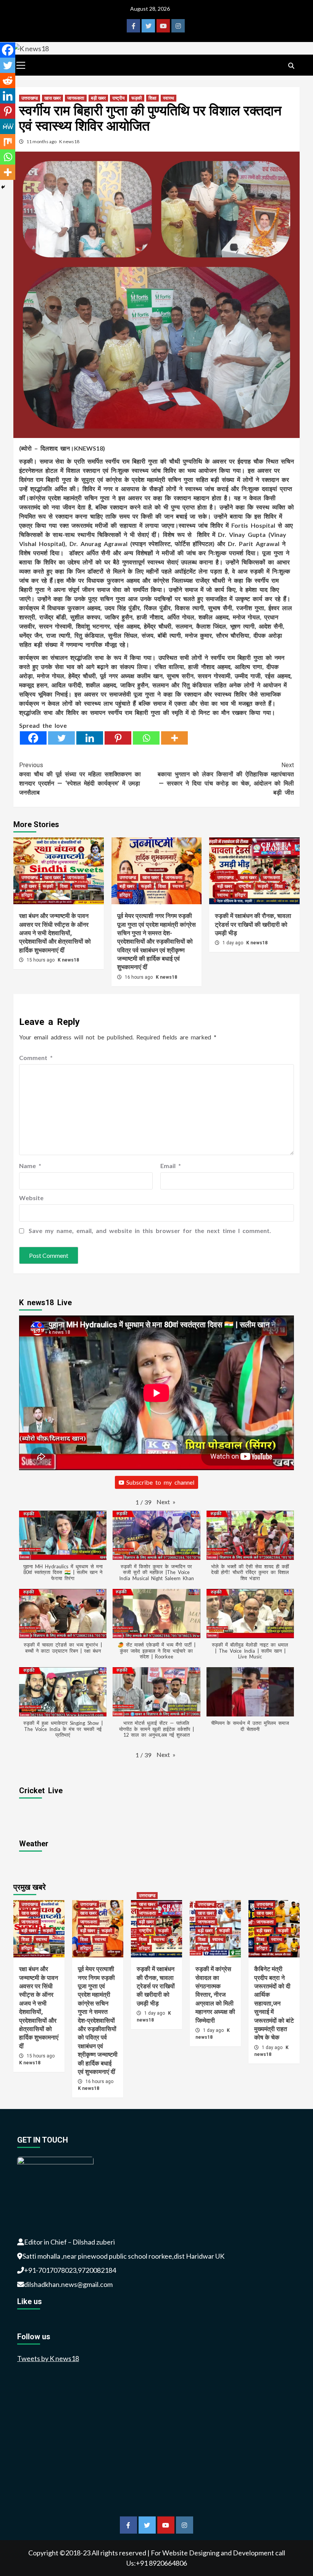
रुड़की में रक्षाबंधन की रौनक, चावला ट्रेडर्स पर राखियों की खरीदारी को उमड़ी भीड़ (253, 924)
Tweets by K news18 (48, 2358)
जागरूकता (76, 98)
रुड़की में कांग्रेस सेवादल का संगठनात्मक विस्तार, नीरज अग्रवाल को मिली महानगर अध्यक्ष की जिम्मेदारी (215, 1995)
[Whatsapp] (146, 738)
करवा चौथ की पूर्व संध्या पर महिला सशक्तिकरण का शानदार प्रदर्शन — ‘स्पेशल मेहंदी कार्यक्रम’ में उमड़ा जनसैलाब (80, 779)
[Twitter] (61, 738)
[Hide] (3, 187)
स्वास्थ (169, 98)
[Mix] (8, 142)
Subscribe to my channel (160, 1482)
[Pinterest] (118, 738)
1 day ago (233, 943)
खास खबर (52, 98)
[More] (174, 738)
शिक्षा (152, 98)
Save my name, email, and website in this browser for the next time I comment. (150, 1231)
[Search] (291, 66)
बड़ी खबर (98, 98)
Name (30, 1166)
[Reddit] (8, 81)
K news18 (69, 141)
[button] (166, 1502)
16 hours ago (139, 977)
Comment (36, 1058)
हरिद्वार (27, 895)
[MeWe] (8, 126)
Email (171, 1166)
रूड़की (137, 98)
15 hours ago (41, 960)
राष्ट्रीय (119, 98)
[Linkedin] (90, 738)
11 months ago (42, 141)
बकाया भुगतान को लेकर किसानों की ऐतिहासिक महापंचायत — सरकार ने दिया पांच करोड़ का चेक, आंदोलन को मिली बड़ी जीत (226, 779)
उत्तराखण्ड (30, 98)
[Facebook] (33, 738)
